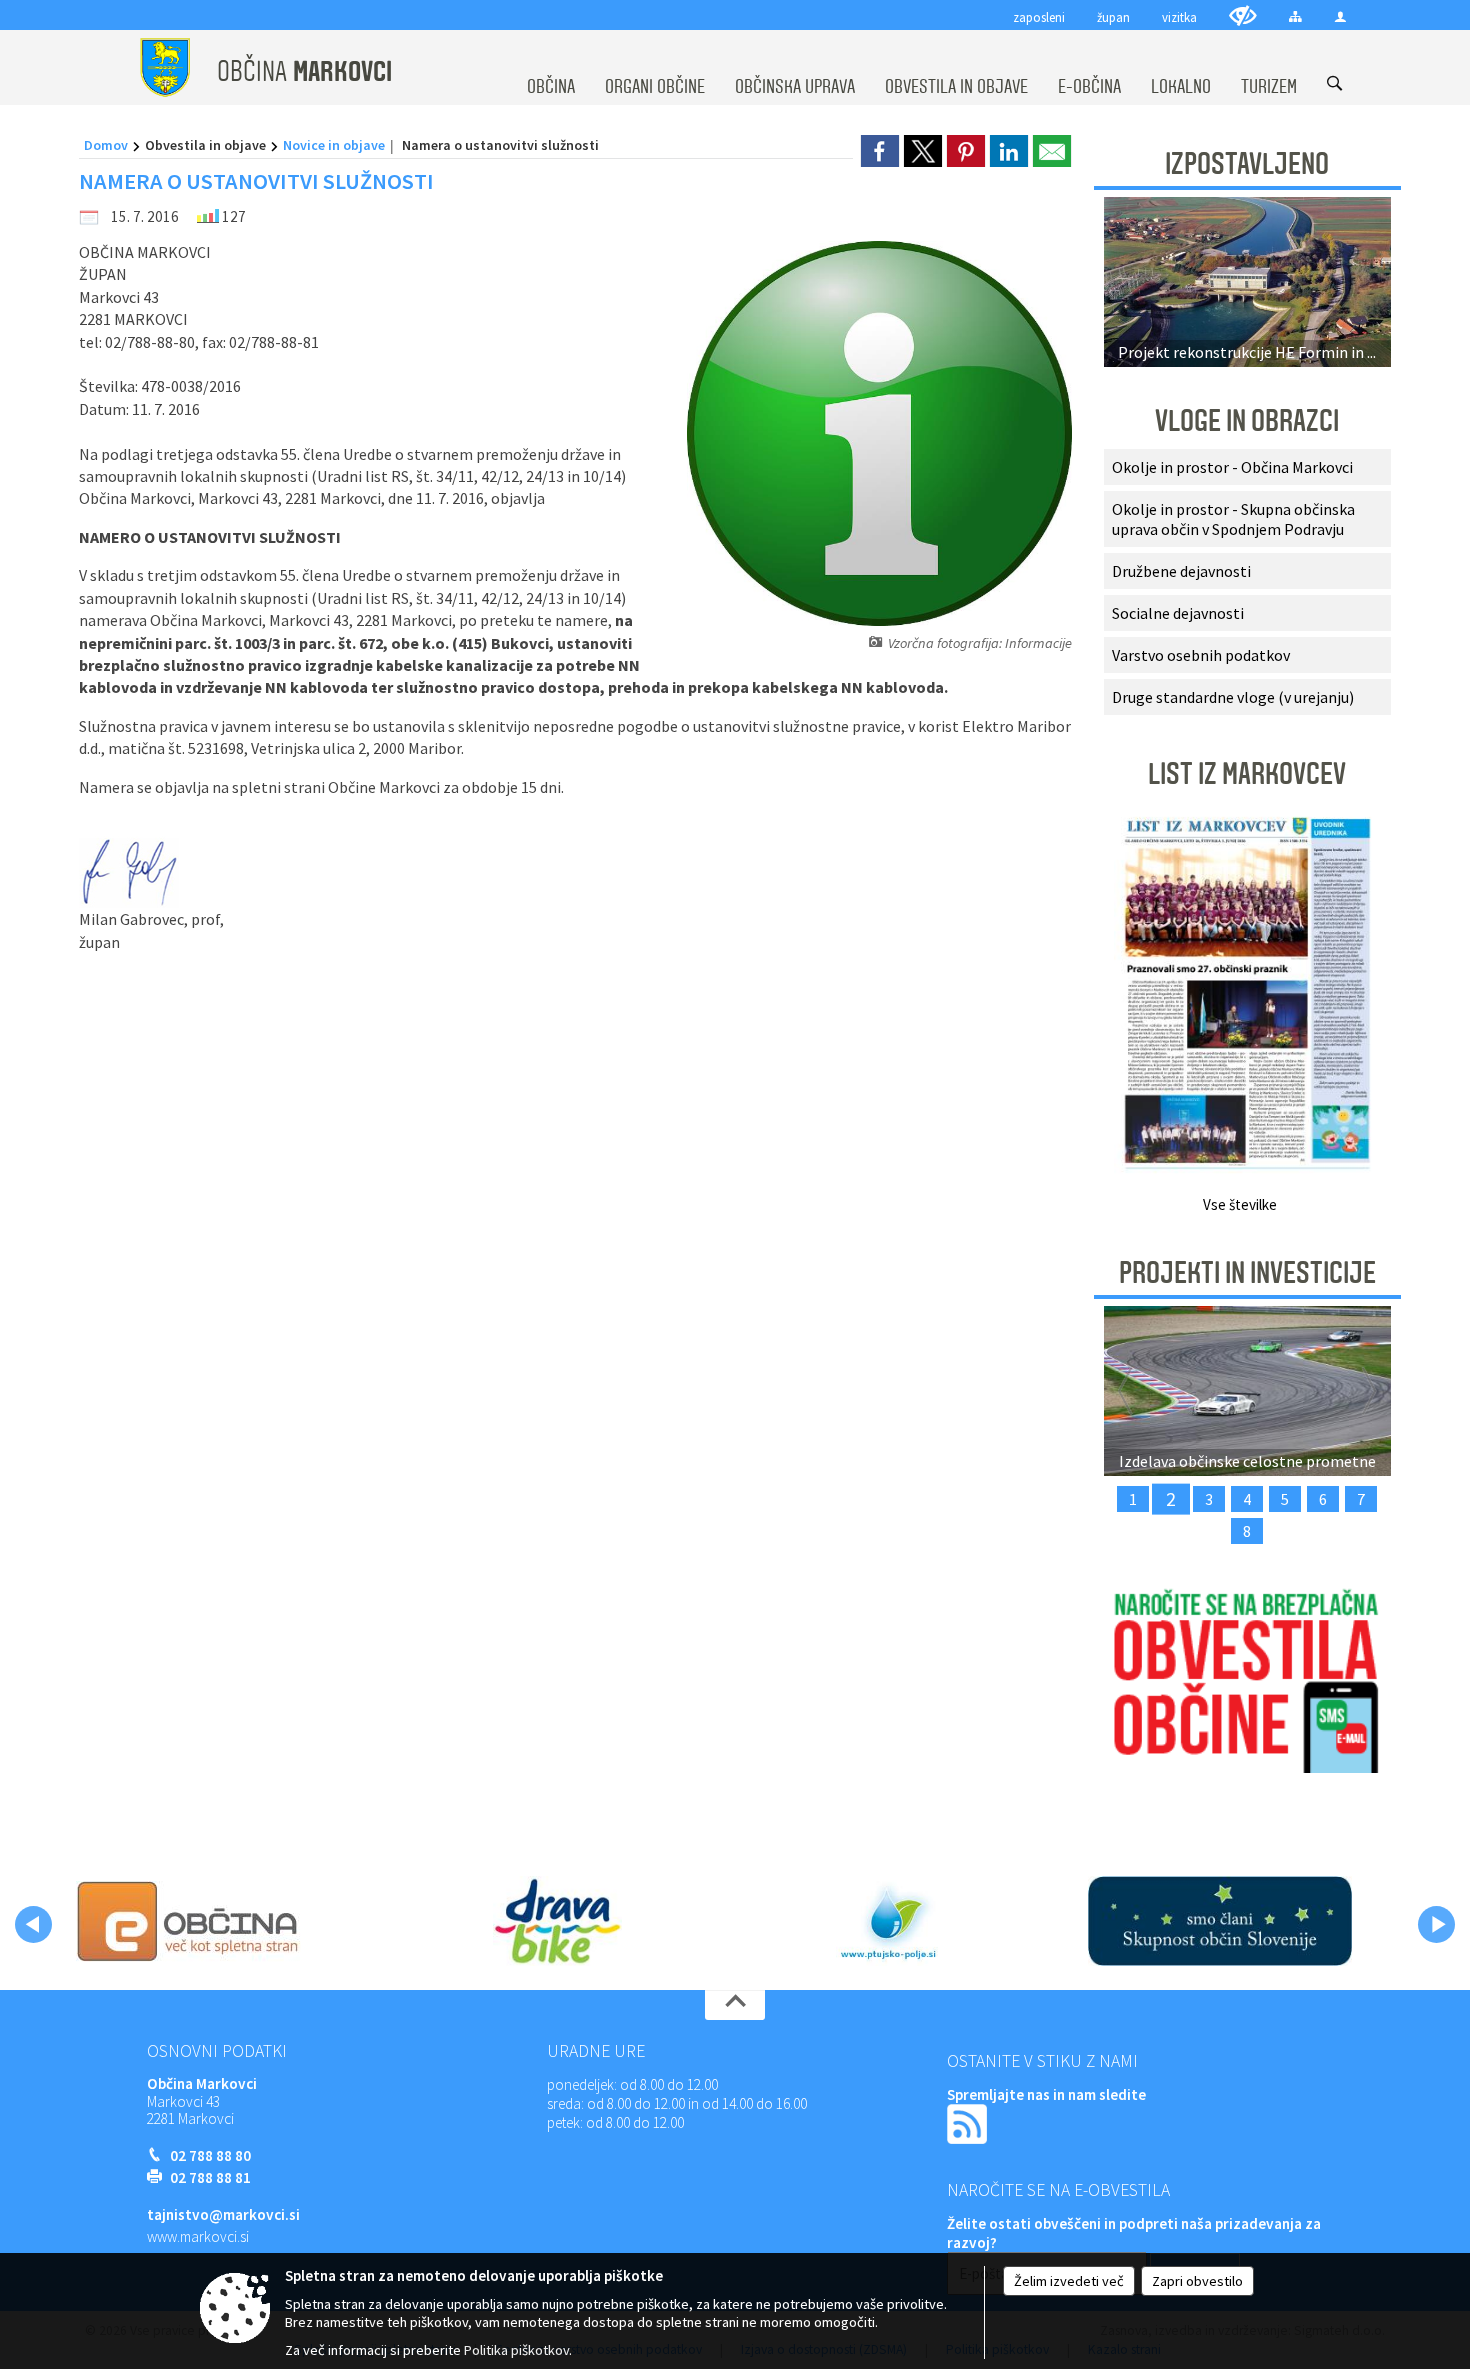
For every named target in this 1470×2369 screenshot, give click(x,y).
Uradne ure (596, 2051)
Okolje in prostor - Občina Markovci (1232, 467)
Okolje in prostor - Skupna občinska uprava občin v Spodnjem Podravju (1233, 519)
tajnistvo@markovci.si (223, 2214)
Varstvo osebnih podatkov (1201, 655)
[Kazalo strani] (1295, 16)
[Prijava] (1340, 16)
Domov (106, 145)
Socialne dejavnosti (1178, 613)
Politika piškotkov (516, 2350)
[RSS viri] (969, 2122)
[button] (33, 1924)
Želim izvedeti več (1069, 2281)
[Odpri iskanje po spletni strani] (1334, 83)
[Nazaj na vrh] (735, 2005)
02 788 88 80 (210, 2155)
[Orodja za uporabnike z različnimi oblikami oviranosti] (1243, 15)
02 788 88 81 (210, 2177)
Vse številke (1240, 1204)
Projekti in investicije (1247, 1273)
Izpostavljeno (1247, 164)
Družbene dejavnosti (1181, 571)
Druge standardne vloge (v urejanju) (1233, 697)
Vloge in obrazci (1247, 421)
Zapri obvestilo (1197, 2281)
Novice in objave (334, 145)
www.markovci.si (198, 2236)
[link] (880, 151)
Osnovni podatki (217, 2051)
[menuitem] (551, 68)
